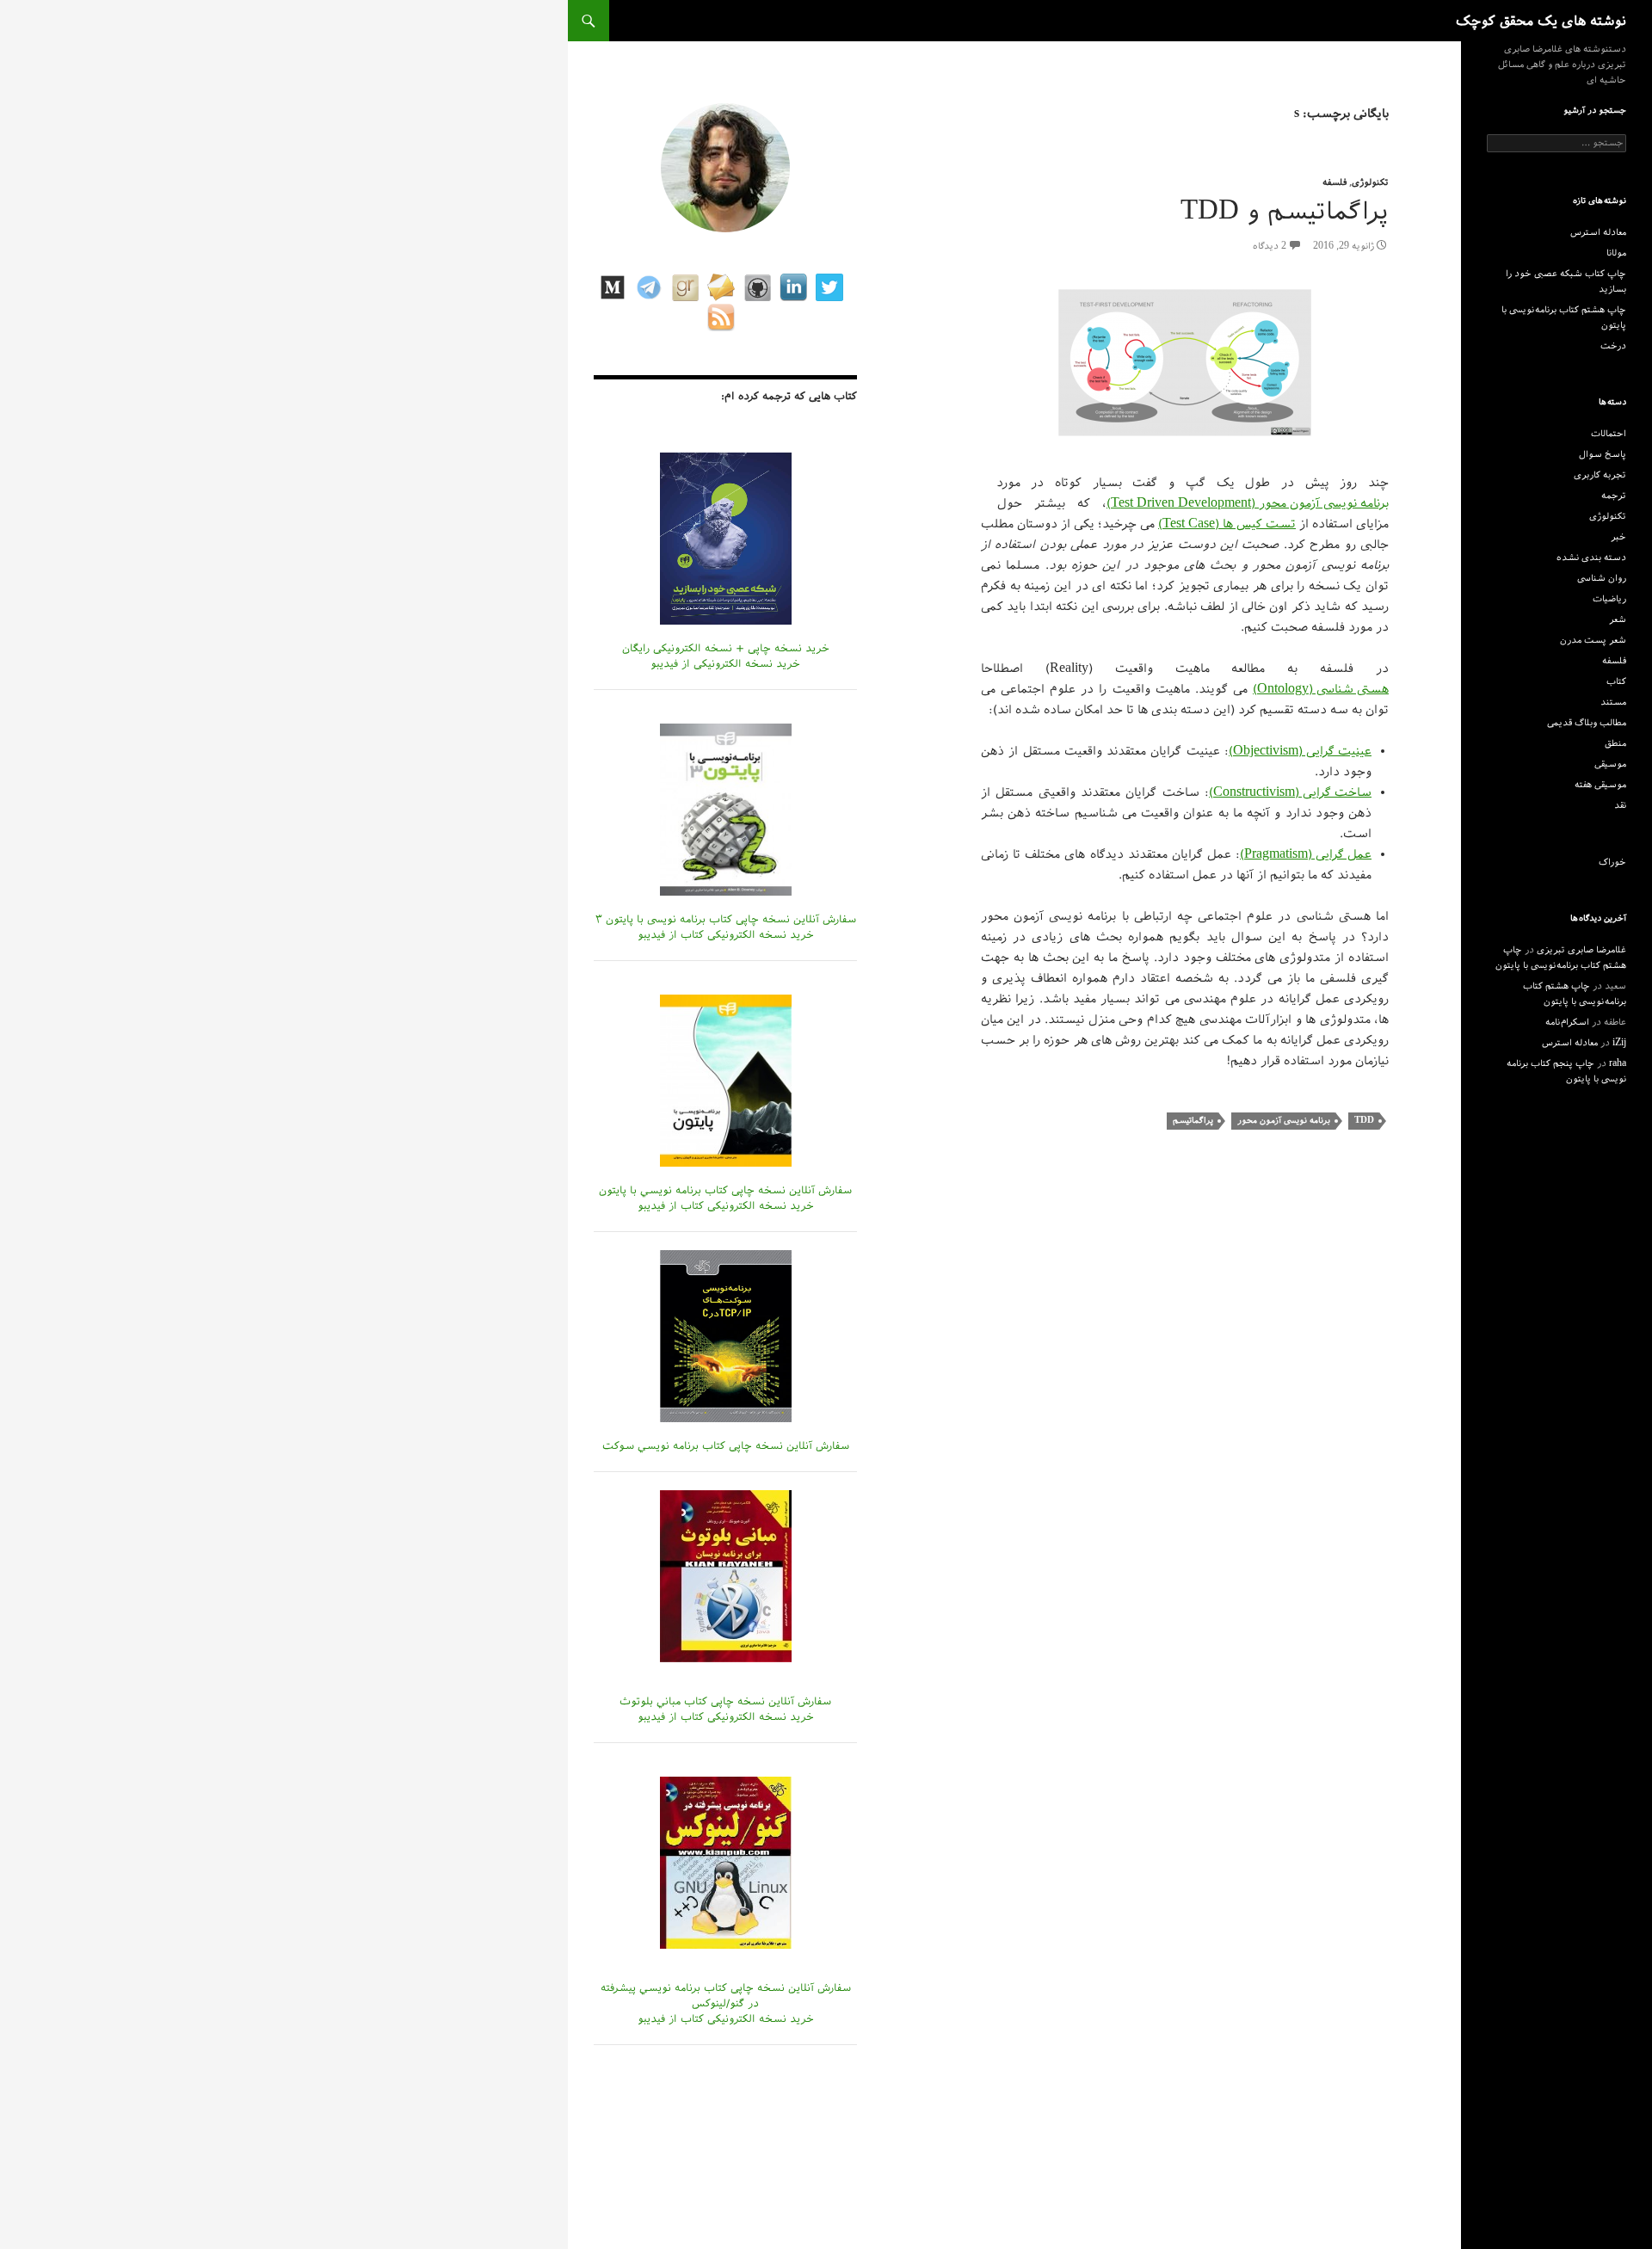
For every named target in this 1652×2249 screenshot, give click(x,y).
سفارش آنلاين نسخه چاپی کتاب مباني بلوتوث (725, 1701)
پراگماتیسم (1193, 1121)
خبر (1618, 537)
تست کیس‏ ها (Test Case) (1227, 524)
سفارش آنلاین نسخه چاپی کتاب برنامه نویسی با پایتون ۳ (726, 919)
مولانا (1616, 253)
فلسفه (1335, 182)
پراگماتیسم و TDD (1285, 211)
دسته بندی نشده (1591, 558)
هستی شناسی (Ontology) (1321, 689)
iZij (1619, 1043)
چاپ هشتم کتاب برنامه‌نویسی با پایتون (1564, 317)
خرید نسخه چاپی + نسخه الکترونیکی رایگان (726, 648)
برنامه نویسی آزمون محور (1284, 1121)
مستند (1613, 702)
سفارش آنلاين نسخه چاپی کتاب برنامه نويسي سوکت (726, 1445)
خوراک (1612, 862)
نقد (1620, 805)
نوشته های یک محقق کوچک (1541, 21)
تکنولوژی (1370, 182)
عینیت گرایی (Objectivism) (1300, 751)
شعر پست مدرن (1593, 640)
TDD (1364, 1121)
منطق (1615, 743)
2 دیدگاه (1270, 246)
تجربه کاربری (1600, 475)
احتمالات (1609, 434)
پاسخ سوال (1603, 454)
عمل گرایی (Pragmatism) (1306, 854)
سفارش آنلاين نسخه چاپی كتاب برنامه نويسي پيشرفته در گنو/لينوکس (726, 1995)
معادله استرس (1598, 232)
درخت (1613, 346)
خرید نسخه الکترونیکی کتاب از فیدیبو (726, 934)
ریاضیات (1609, 599)
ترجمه (1614, 496)
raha (1618, 1063)
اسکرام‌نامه (1567, 1022)
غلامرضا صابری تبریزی (1581, 950)
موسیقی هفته (1600, 785)
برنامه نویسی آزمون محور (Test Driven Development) (1248, 503)
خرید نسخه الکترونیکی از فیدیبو (725, 663)
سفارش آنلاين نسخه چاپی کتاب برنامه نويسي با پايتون (725, 1190)
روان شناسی (1602, 578)
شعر (1618, 619)
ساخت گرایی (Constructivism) (1290, 792)
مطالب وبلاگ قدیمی (1587, 723)
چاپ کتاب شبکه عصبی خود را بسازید (1566, 281)
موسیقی (1610, 764)
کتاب (1616, 681)
